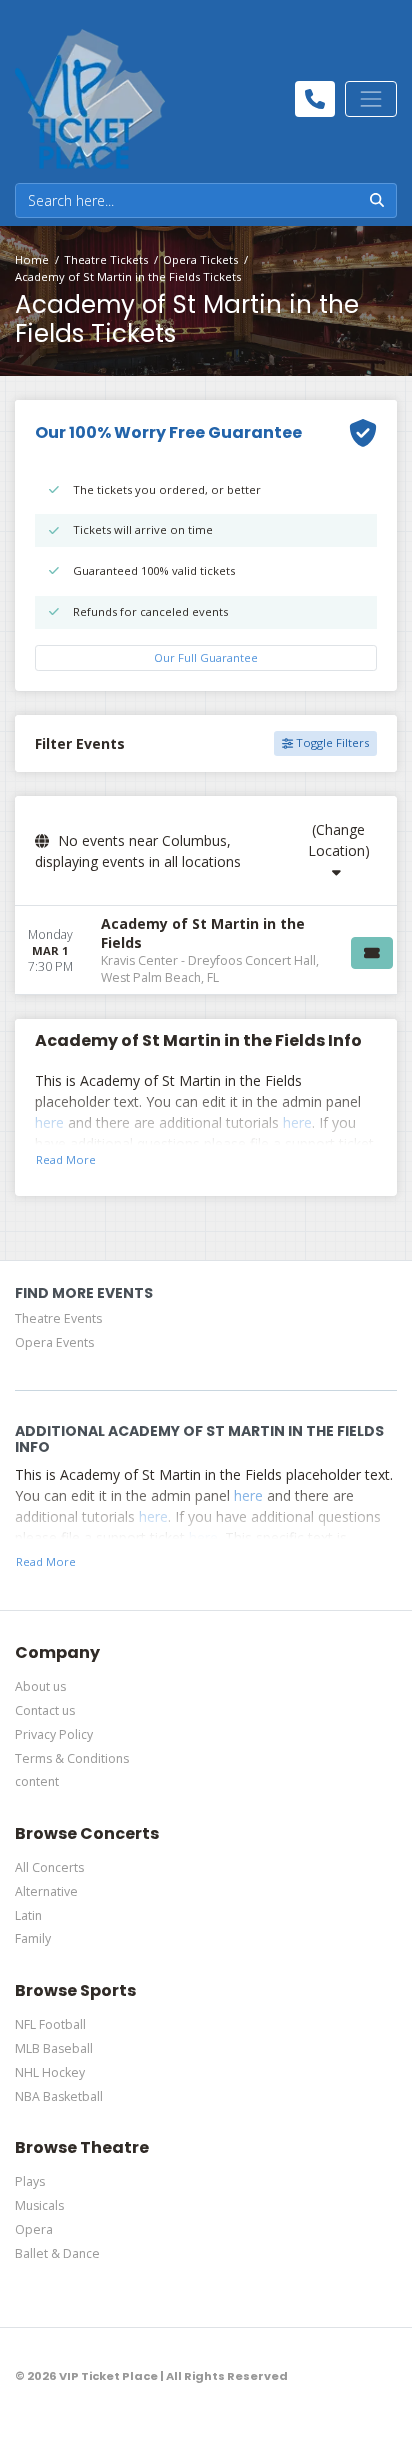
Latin (28, 1915)
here (49, 1122)
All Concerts (49, 1867)
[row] (206, 950)
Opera (34, 2229)
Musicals (39, 2205)
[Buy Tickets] (372, 953)
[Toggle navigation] (371, 99)
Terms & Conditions (72, 1758)
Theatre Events (58, 1318)
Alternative (46, 1891)
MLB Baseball (54, 2048)
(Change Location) (339, 840)
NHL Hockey (50, 2072)
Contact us (45, 1710)
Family (33, 1938)
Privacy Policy (54, 1734)
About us (40, 1686)
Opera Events (54, 1342)
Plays (30, 2181)
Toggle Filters (331, 742)
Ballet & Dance (57, 2253)
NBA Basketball (59, 2096)
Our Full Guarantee (206, 657)
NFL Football (50, 2024)
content (37, 1781)
